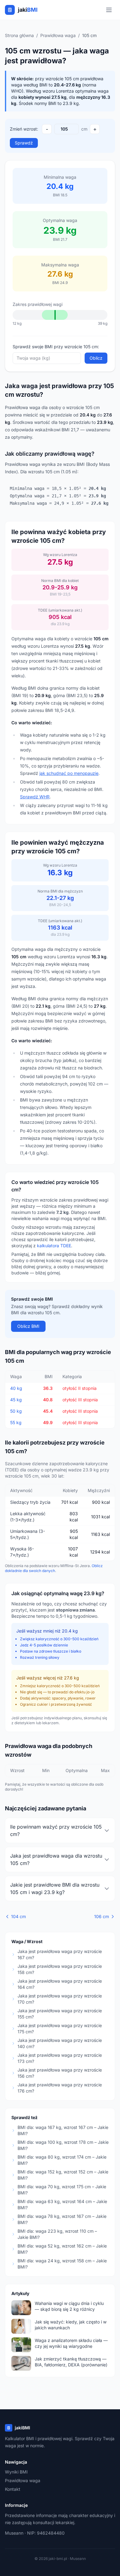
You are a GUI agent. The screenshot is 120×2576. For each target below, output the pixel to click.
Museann (14, 2533)
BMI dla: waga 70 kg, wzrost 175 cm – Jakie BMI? (62, 2190)
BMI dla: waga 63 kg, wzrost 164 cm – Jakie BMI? (62, 2204)
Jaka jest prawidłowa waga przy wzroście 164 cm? (60, 1984)
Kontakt (13, 2489)
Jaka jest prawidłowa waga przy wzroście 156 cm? (60, 2073)
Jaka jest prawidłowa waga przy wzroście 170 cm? (60, 1999)
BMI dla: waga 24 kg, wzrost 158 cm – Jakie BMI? (62, 2264)
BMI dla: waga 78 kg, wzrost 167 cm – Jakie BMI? (62, 2219)
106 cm (102, 1916)
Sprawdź (24, 143)
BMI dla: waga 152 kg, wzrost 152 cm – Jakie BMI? (63, 2175)
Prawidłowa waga (58, 35)
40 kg (16, 1388)
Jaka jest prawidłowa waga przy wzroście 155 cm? (60, 2014)
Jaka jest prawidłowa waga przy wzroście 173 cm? (60, 2058)
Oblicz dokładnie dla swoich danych (54, 1568)
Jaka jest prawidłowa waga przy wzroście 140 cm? (60, 2043)
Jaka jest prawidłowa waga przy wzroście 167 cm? (60, 1954)
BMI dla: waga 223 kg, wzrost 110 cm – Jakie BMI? (57, 2234)
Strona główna (19, 35)
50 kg (16, 1411)
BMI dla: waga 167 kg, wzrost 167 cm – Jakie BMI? (63, 2130)
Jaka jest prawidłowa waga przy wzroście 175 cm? (60, 2028)
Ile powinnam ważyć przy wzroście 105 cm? (56, 1830)
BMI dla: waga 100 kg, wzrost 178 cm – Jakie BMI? (63, 2145)
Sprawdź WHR (35, 797)
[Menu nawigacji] (109, 10)
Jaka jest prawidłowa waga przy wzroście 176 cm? (60, 2088)
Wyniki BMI (16, 2472)
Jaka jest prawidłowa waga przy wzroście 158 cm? (60, 1969)
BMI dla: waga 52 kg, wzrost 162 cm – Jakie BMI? (62, 2249)
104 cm (18, 1916)
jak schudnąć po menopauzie (69, 773)
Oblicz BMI (28, 1326)
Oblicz (96, 358)
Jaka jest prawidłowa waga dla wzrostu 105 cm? (56, 1859)
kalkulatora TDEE (54, 1246)
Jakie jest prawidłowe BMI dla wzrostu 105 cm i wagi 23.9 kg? (55, 1888)
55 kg (16, 1422)
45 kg (16, 1400)
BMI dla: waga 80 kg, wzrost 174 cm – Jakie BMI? (62, 2160)
